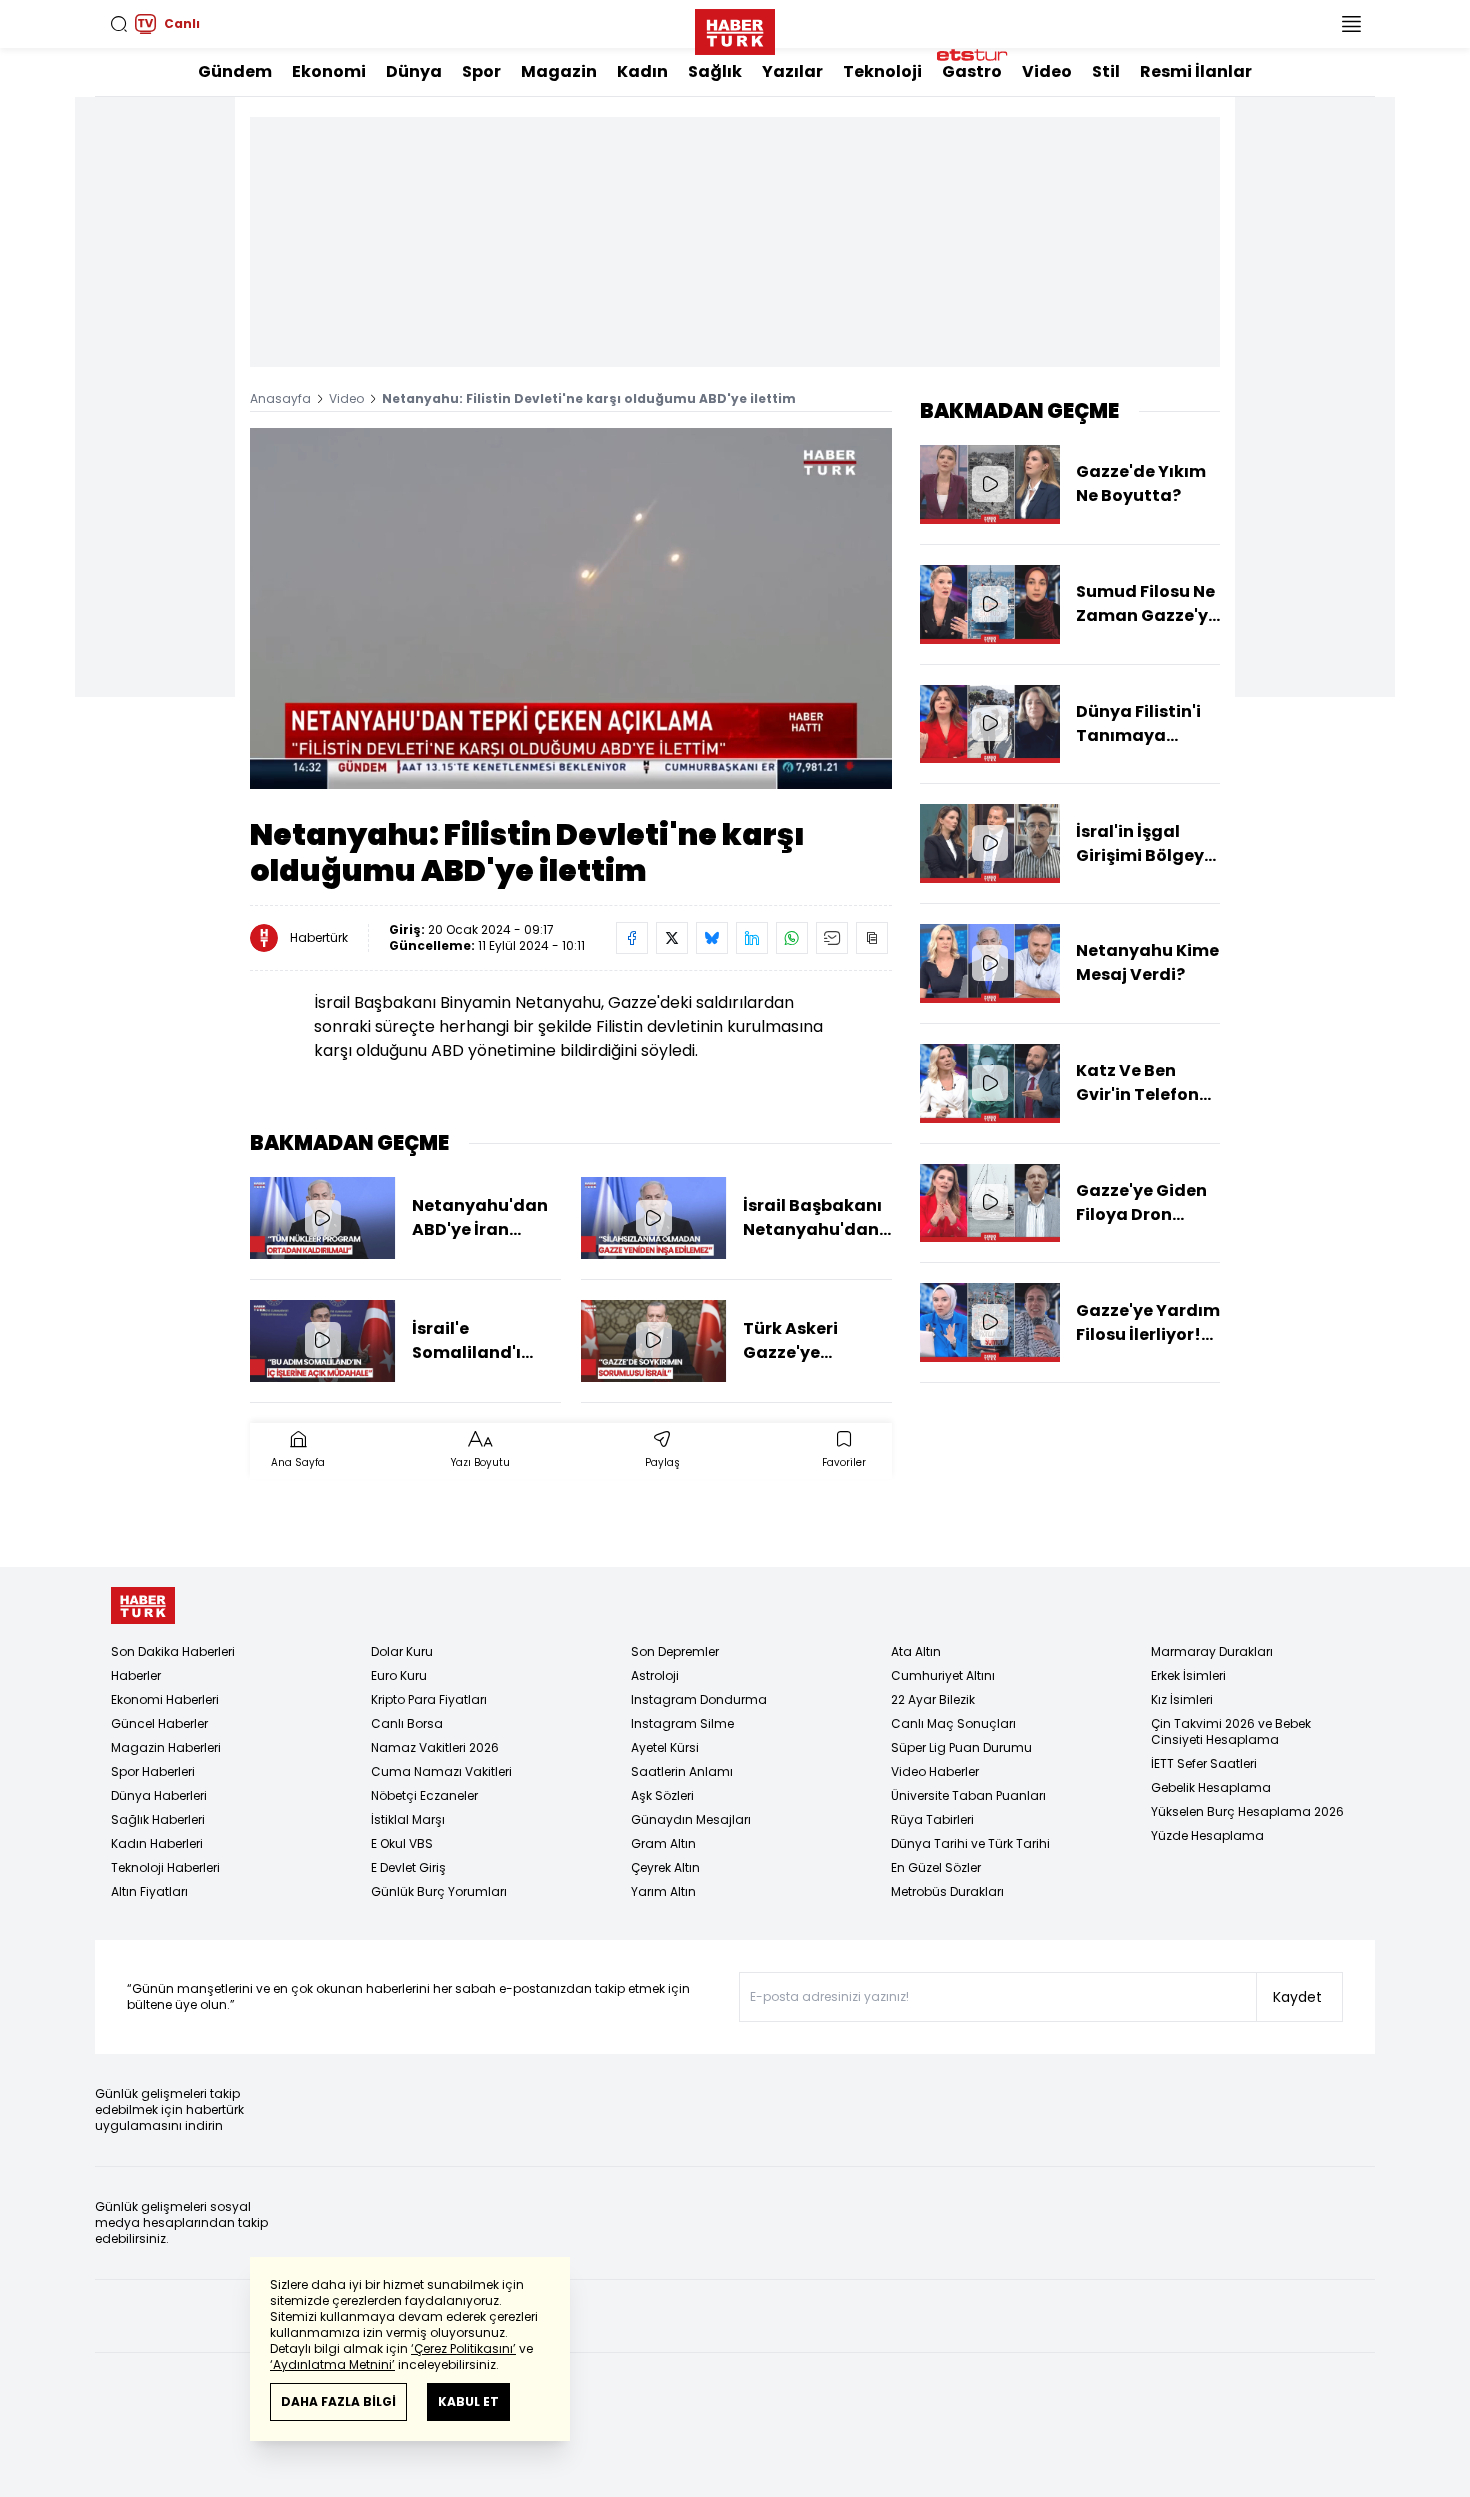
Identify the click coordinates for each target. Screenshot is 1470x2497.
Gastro (972, 71)
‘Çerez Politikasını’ (463, 2348)
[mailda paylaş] (832, 938)
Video (1047, 71)
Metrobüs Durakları (947, 1891)
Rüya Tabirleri (932, 1819)
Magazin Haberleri (166, 1747)
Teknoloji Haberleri (165, 1867)
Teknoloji (882, 71)
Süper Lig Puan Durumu (961, 1747)
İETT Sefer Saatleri (1204, 1763)
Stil (1106, 71)
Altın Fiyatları (149, 1891)
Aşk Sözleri (662, 1795)
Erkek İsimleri (1188, 1675)
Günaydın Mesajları (691, 1819)
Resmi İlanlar (1196, 71)
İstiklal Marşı (408, 1819)
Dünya (414, 71)
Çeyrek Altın (665, 1867)
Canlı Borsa (407, 1723)
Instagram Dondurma (699, 1699)
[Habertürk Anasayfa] (735, 28)
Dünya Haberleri (159, 1795)
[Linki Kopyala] (872, 938)
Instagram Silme (682, 1723)
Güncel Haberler (159, 1723)
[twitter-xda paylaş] (672, 938)
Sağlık (715, 71)
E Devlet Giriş (408, 1867)
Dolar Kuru (402, 1651)
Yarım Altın (663, 1891)
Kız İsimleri (1182, 1699)
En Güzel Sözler (936, 1867)
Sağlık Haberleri (158, 1819)
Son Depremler (675, 1651)
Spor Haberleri (153, 1771)
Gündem (235, 71)
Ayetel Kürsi (665, 1747)
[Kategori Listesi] (1351, 24)
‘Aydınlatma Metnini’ (332, 2364)
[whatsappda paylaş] (792, 938)
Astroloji (655, 1675)
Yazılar (792, 71)
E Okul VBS (402, 1843)
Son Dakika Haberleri (173, 1651)
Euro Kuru (399, 1675)
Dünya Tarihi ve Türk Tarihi (970, 1843)
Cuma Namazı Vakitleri (441, 1771)
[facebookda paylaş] (632, 938)
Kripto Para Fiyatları (429, 1699)
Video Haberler (935, 1771)
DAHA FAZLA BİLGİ (338, 2401)
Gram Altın (663, 1843)
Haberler (136, 1675)
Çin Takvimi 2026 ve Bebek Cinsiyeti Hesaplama (1231, 1731)
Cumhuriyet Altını (943, 1675)
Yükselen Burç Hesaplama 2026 (1247, 1811)
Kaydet (1297, 1997)
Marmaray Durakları (1212, 1651)
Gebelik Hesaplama (1211, 1787)
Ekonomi (329, 71)
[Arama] (119, 24)
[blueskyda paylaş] (712, 938)
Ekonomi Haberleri (165, 1699)
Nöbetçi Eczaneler (424, 1795)
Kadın (642, 71)
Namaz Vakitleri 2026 (435, 1747)
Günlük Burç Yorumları (439, 1891)
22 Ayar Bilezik (933, 1699)
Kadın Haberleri (157, 1843)
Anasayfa (280, 398)
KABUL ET (468, 2401)
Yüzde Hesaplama (1207, 1835)
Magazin (559, 71)
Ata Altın (916, 1651)
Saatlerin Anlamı (682, 1771)
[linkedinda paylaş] (752, 938)
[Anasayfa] (143, 1605)
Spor (481, 71)
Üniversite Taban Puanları (968, 1795)
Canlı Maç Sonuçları (953, 1723)
